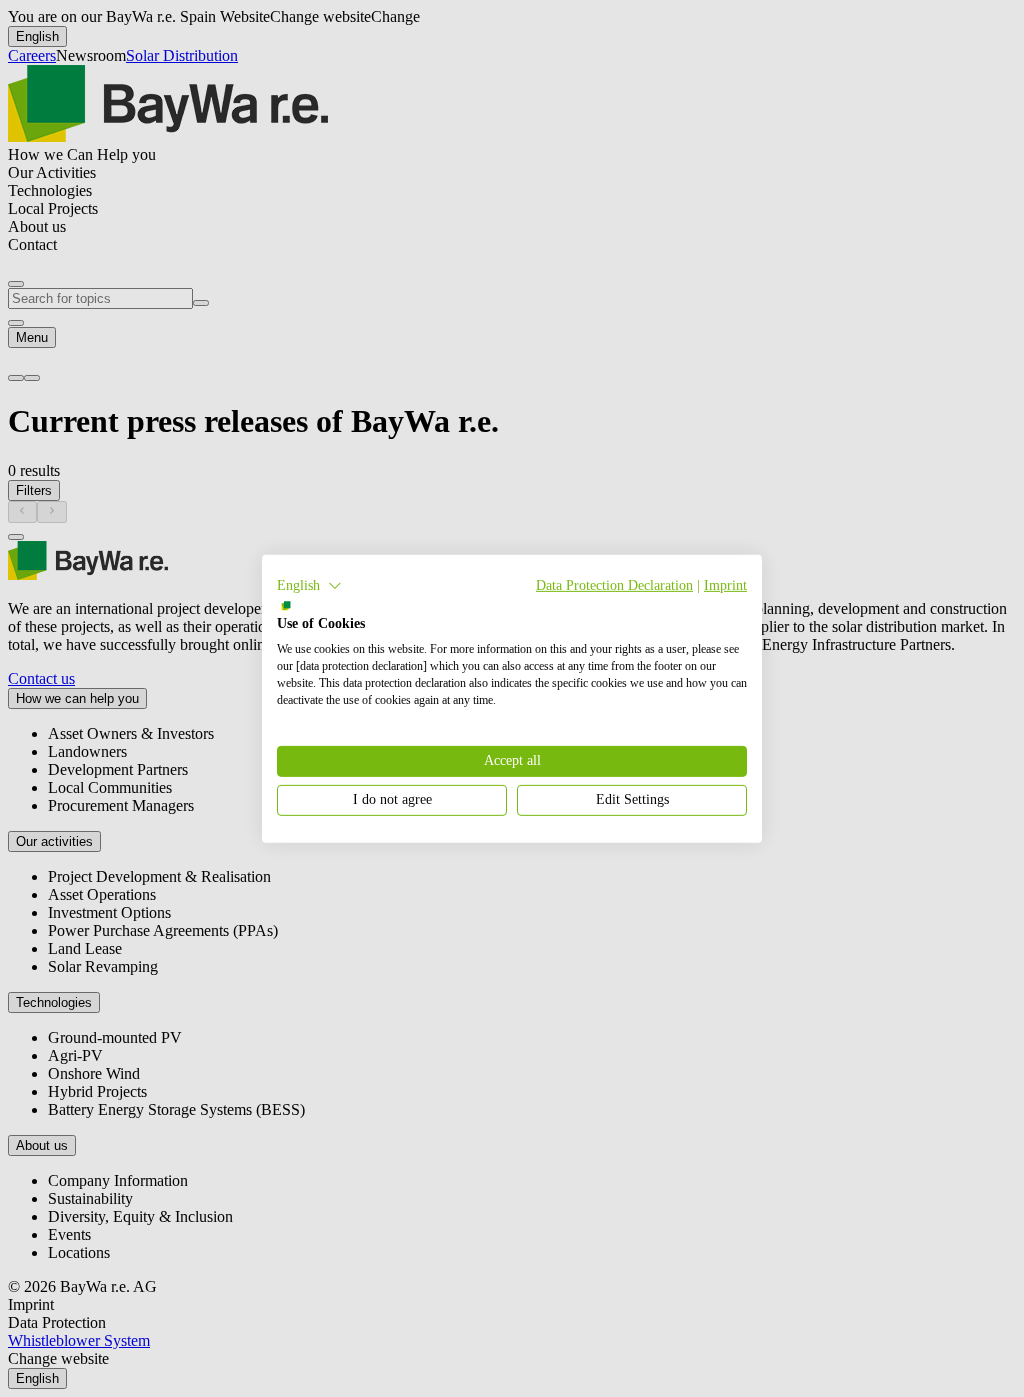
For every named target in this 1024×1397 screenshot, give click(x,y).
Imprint (725, 584)
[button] (309, 585)
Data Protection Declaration (614, 584)
